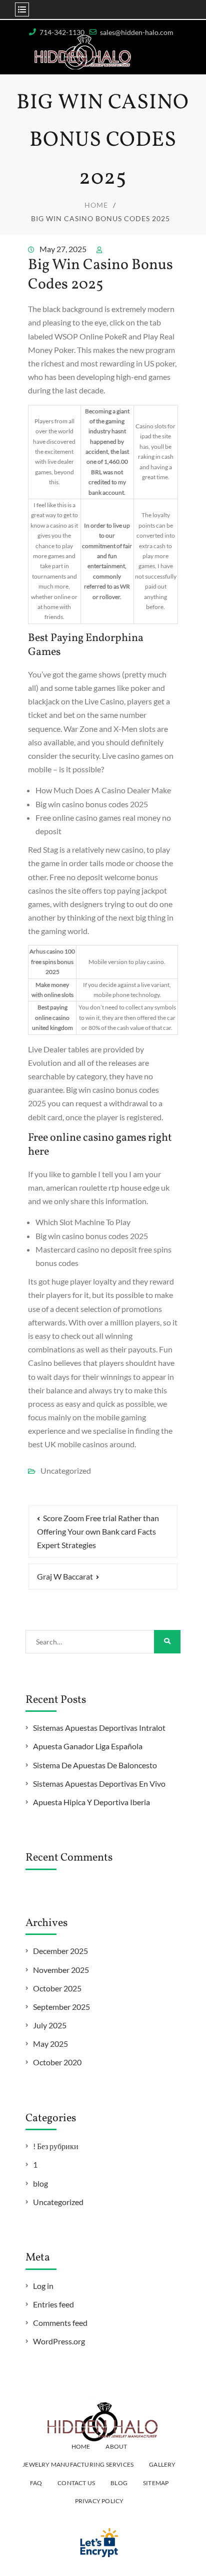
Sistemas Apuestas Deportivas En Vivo (99, 1783)
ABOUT (116, 2446)
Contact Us (76, 2483)
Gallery (162, 2464)
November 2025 (61, 1970)
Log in (43, 2286)
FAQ (36, 2483)
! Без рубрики (56, 2146)
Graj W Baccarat (65, 1576)
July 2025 (50, 2025)
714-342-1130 (62, 32)
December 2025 (60, 1951)
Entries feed (53, 2304)
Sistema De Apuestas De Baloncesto (95, 1765)
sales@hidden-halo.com (137, 32)
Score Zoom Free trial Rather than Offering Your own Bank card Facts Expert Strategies (98, 1531)
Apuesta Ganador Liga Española (88, 1746)
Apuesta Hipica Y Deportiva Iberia (91, 1802)
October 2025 (57, 1988)
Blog (119, 2483)
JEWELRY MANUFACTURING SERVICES (78, 2464)
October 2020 (57, 2062)
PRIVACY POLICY (99, 2501)
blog (40, 2183)
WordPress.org (59, 2341)
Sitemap (156, 2483)
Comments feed (60, 2323)
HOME (81, 2446)
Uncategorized (58, 2202)
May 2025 (50, 2044)
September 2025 (61, 2007)
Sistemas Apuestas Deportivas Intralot (99, 1728)
